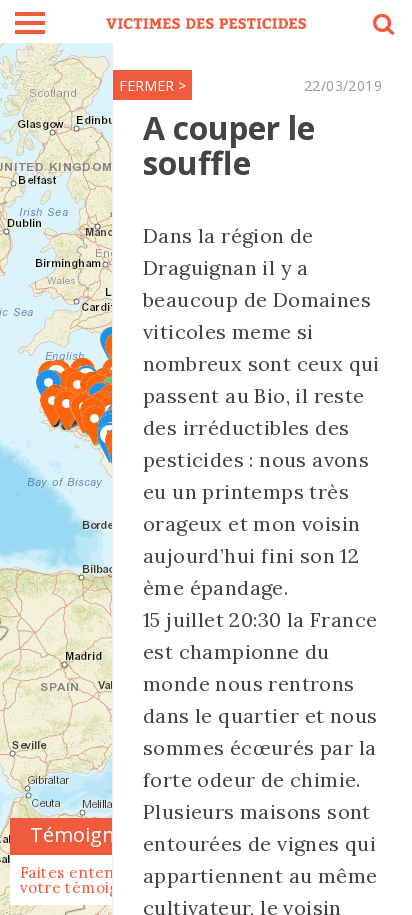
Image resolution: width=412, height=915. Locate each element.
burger (30, 23)
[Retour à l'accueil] (206, 21)
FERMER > (152, 85)
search (382, 27)
